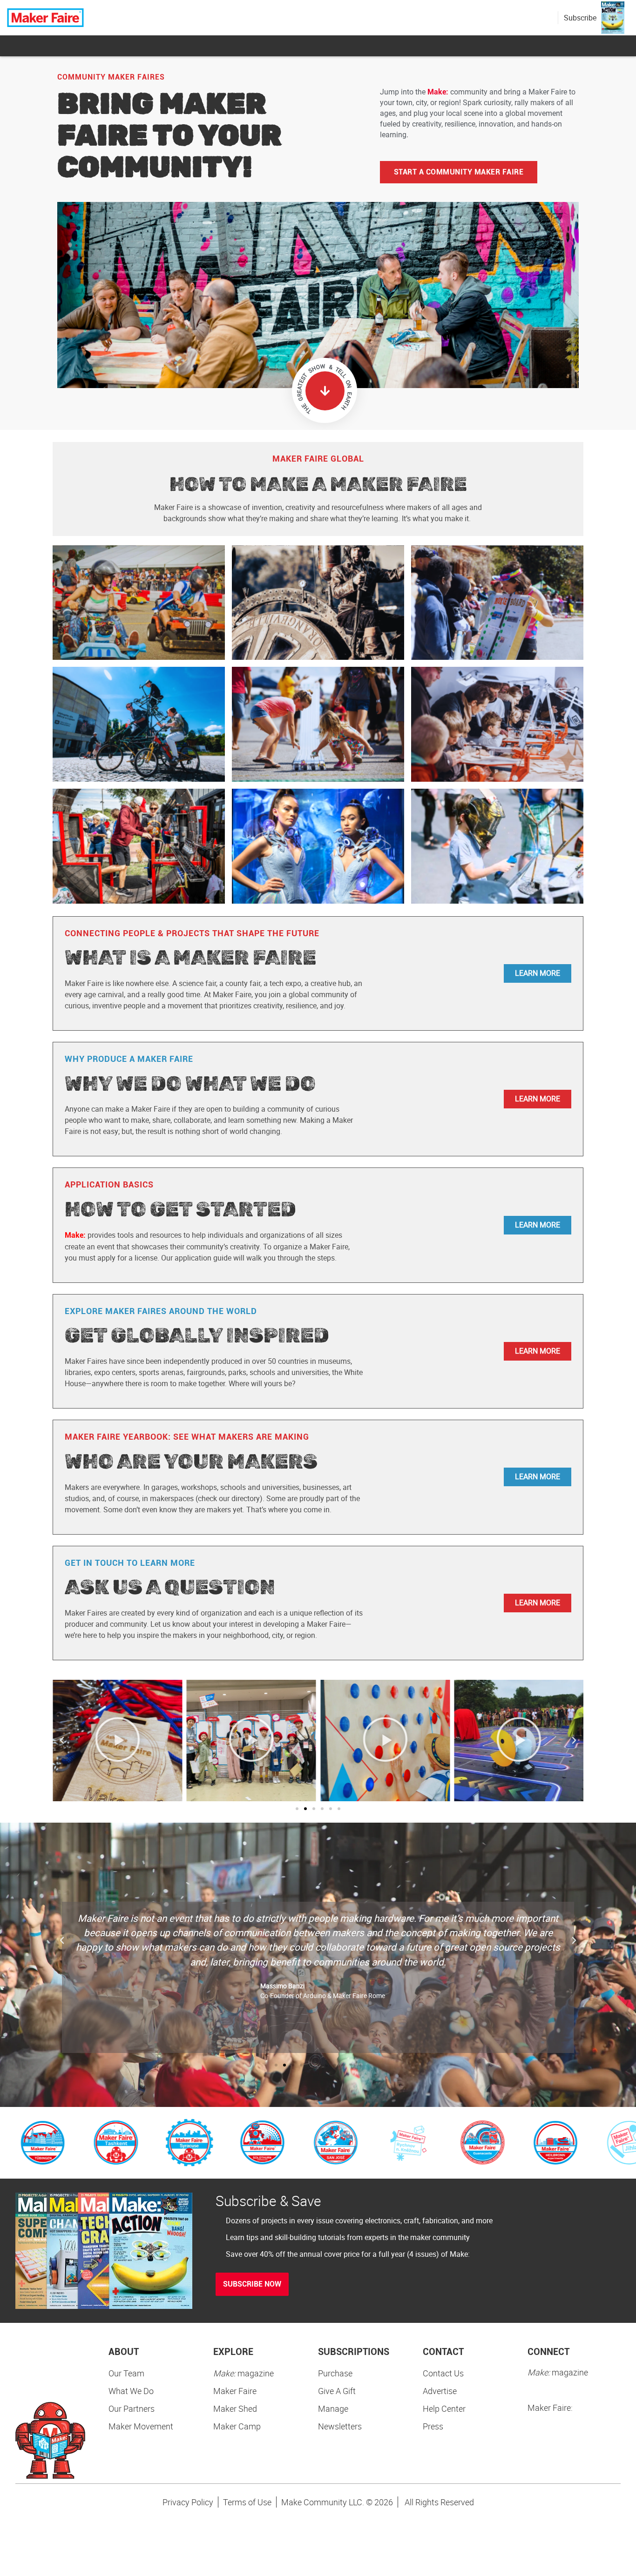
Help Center (444, 2408)
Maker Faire (235, 2391)
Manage (333, 2408)
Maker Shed (235, 2408)
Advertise (440, 2391)
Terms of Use (247, 2502)
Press (433, 2426)
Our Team (126, 2373)
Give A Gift (337, 2391)
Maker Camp (237, 2426)
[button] (62, 1740)
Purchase (335, 2373)
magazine (244, 2373)
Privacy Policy (188, 2502)
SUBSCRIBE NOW (252, 2284)
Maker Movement (141, 2426)
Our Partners (132, 2408)
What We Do (131, 2391)
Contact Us (443, 2373)
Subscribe (580, 18)
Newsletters (340, 2426)
